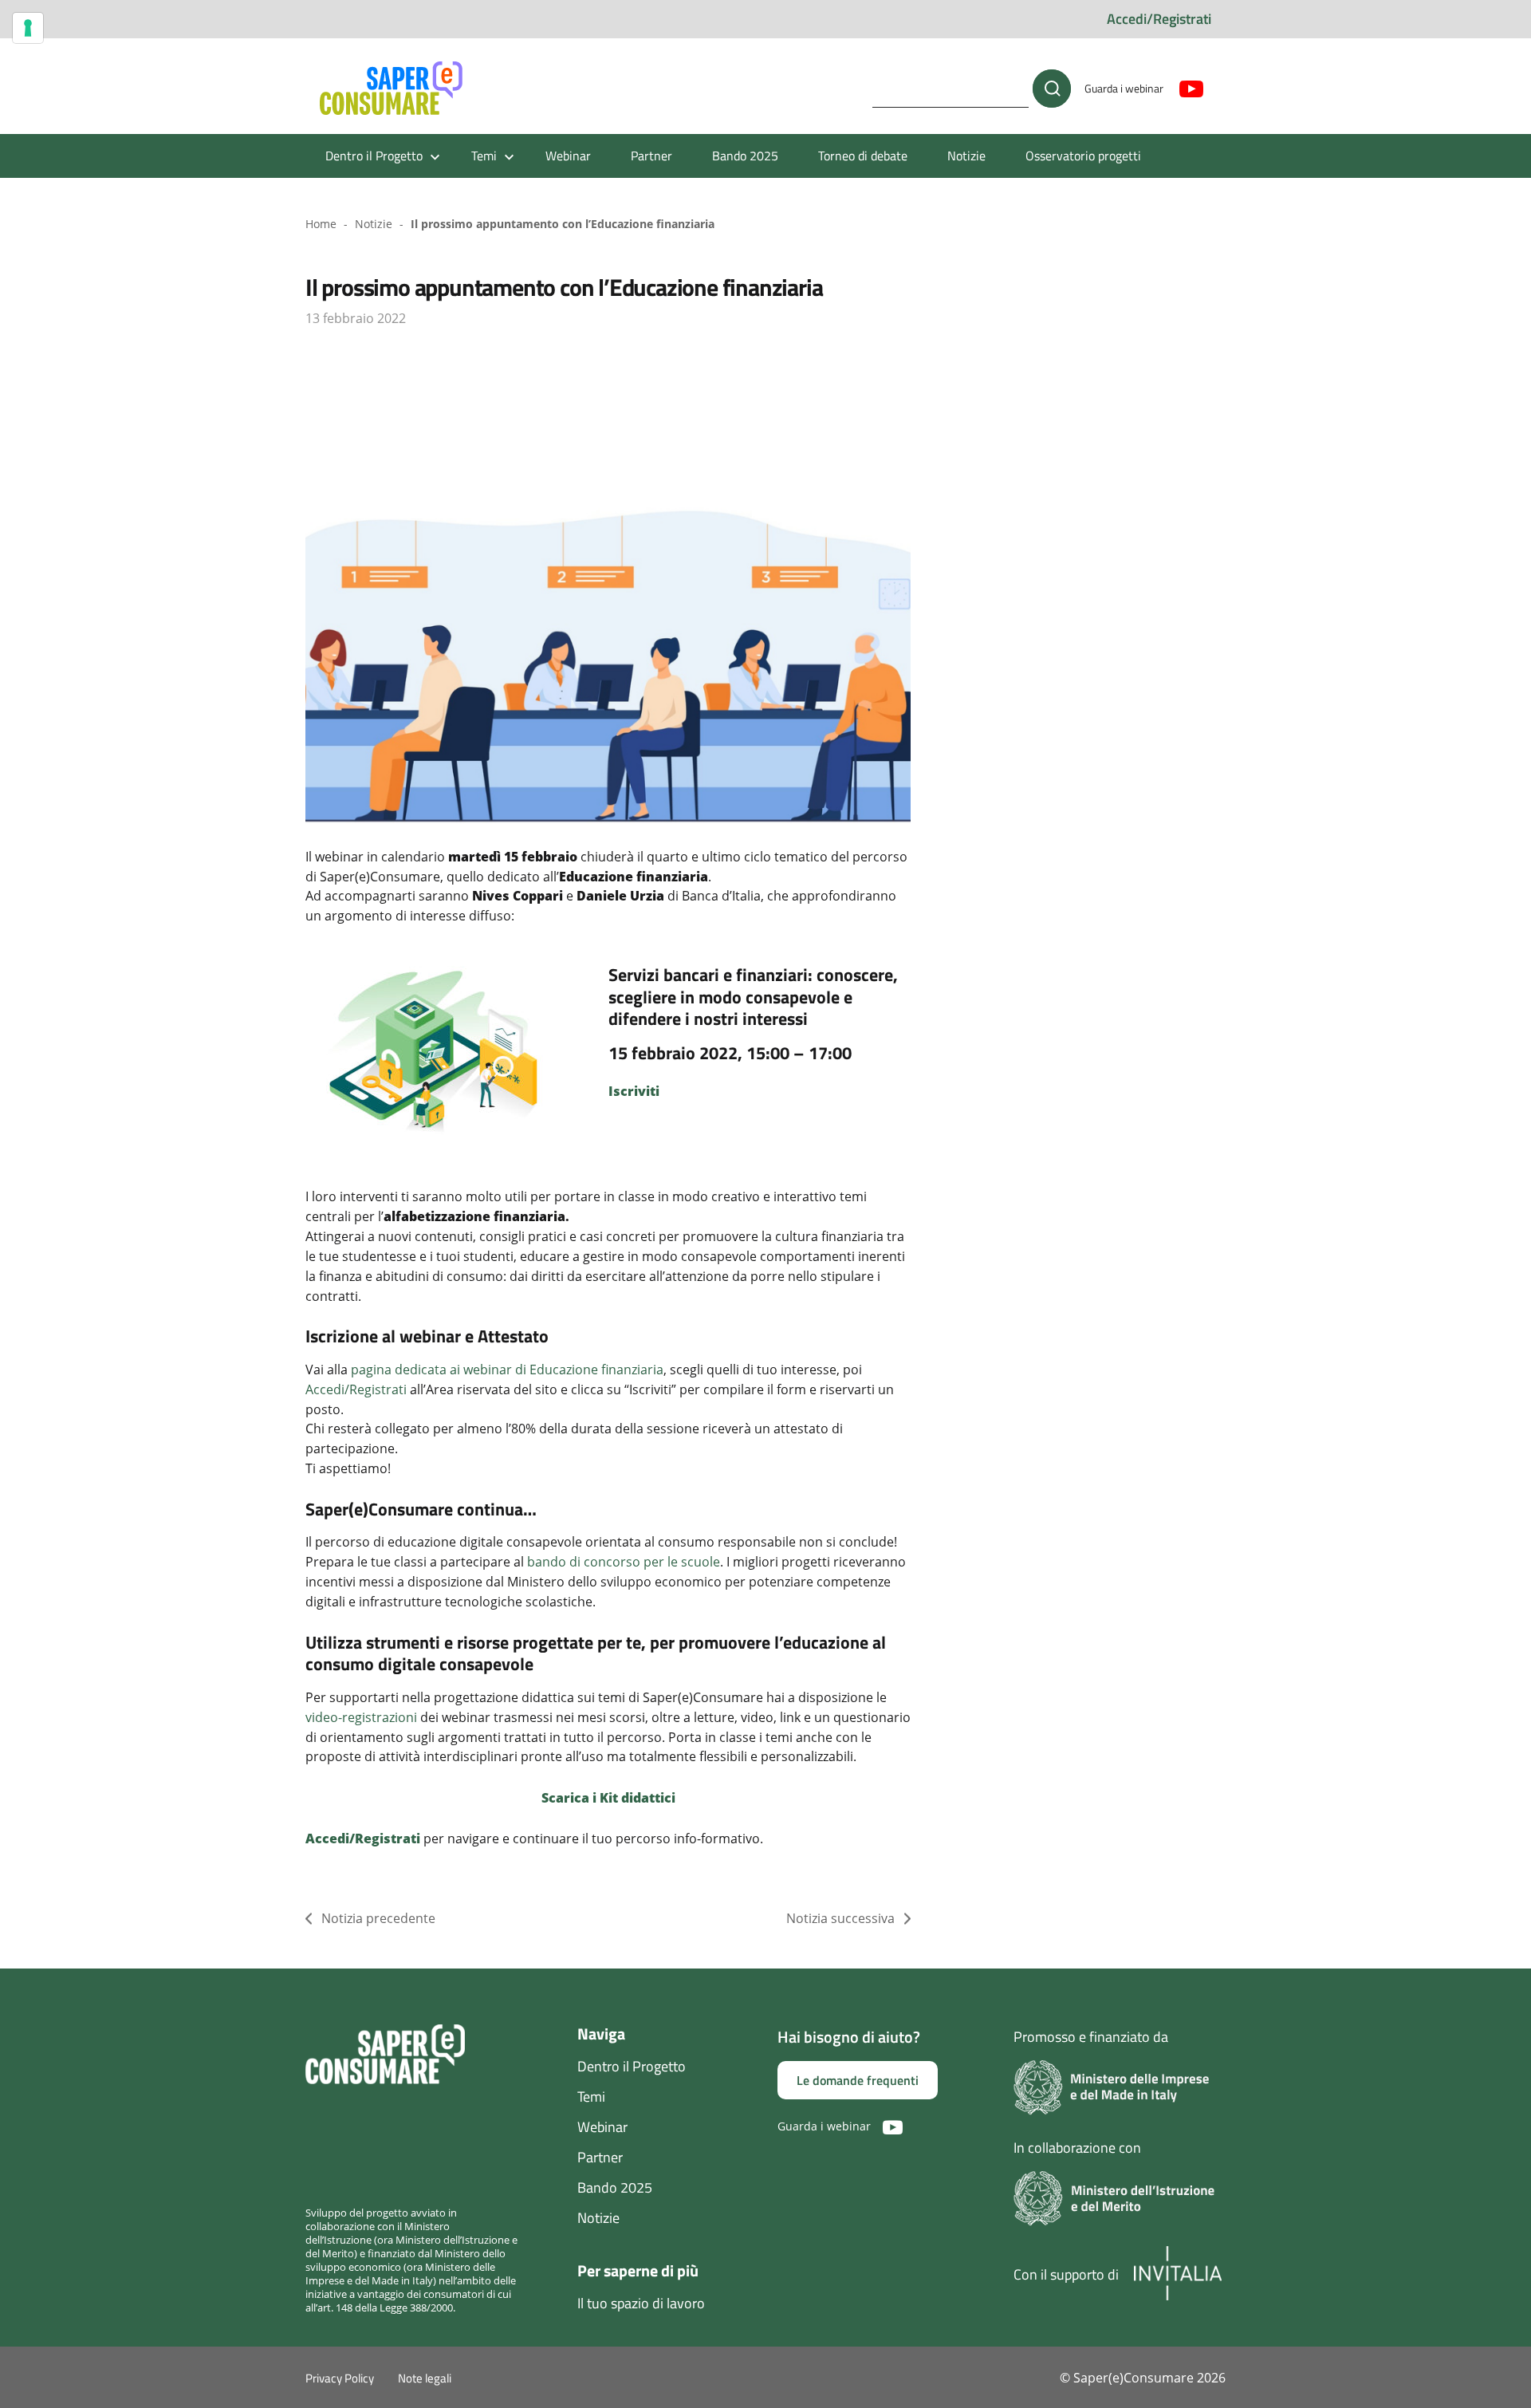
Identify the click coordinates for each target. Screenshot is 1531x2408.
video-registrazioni (361, 1717)
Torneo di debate (863, 156)
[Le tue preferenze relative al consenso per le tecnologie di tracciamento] (28, 28)
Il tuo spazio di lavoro (641, 2303)
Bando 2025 (745, 156)
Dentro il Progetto (632, 2066)
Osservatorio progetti (1083, 156)
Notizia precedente (378, 1918)
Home (321, 224)
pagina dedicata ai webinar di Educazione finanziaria (507, 1370)
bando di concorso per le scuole (624, 1562)
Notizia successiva (840, 1918)
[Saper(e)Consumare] (391, 89)
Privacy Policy (340, 2378)
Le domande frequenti (858, 2080)
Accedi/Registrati (1159, 19)
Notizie (966, 156)
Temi (591, 2097)
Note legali (425, 2378)
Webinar (568, 156)
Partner (651, 156)
